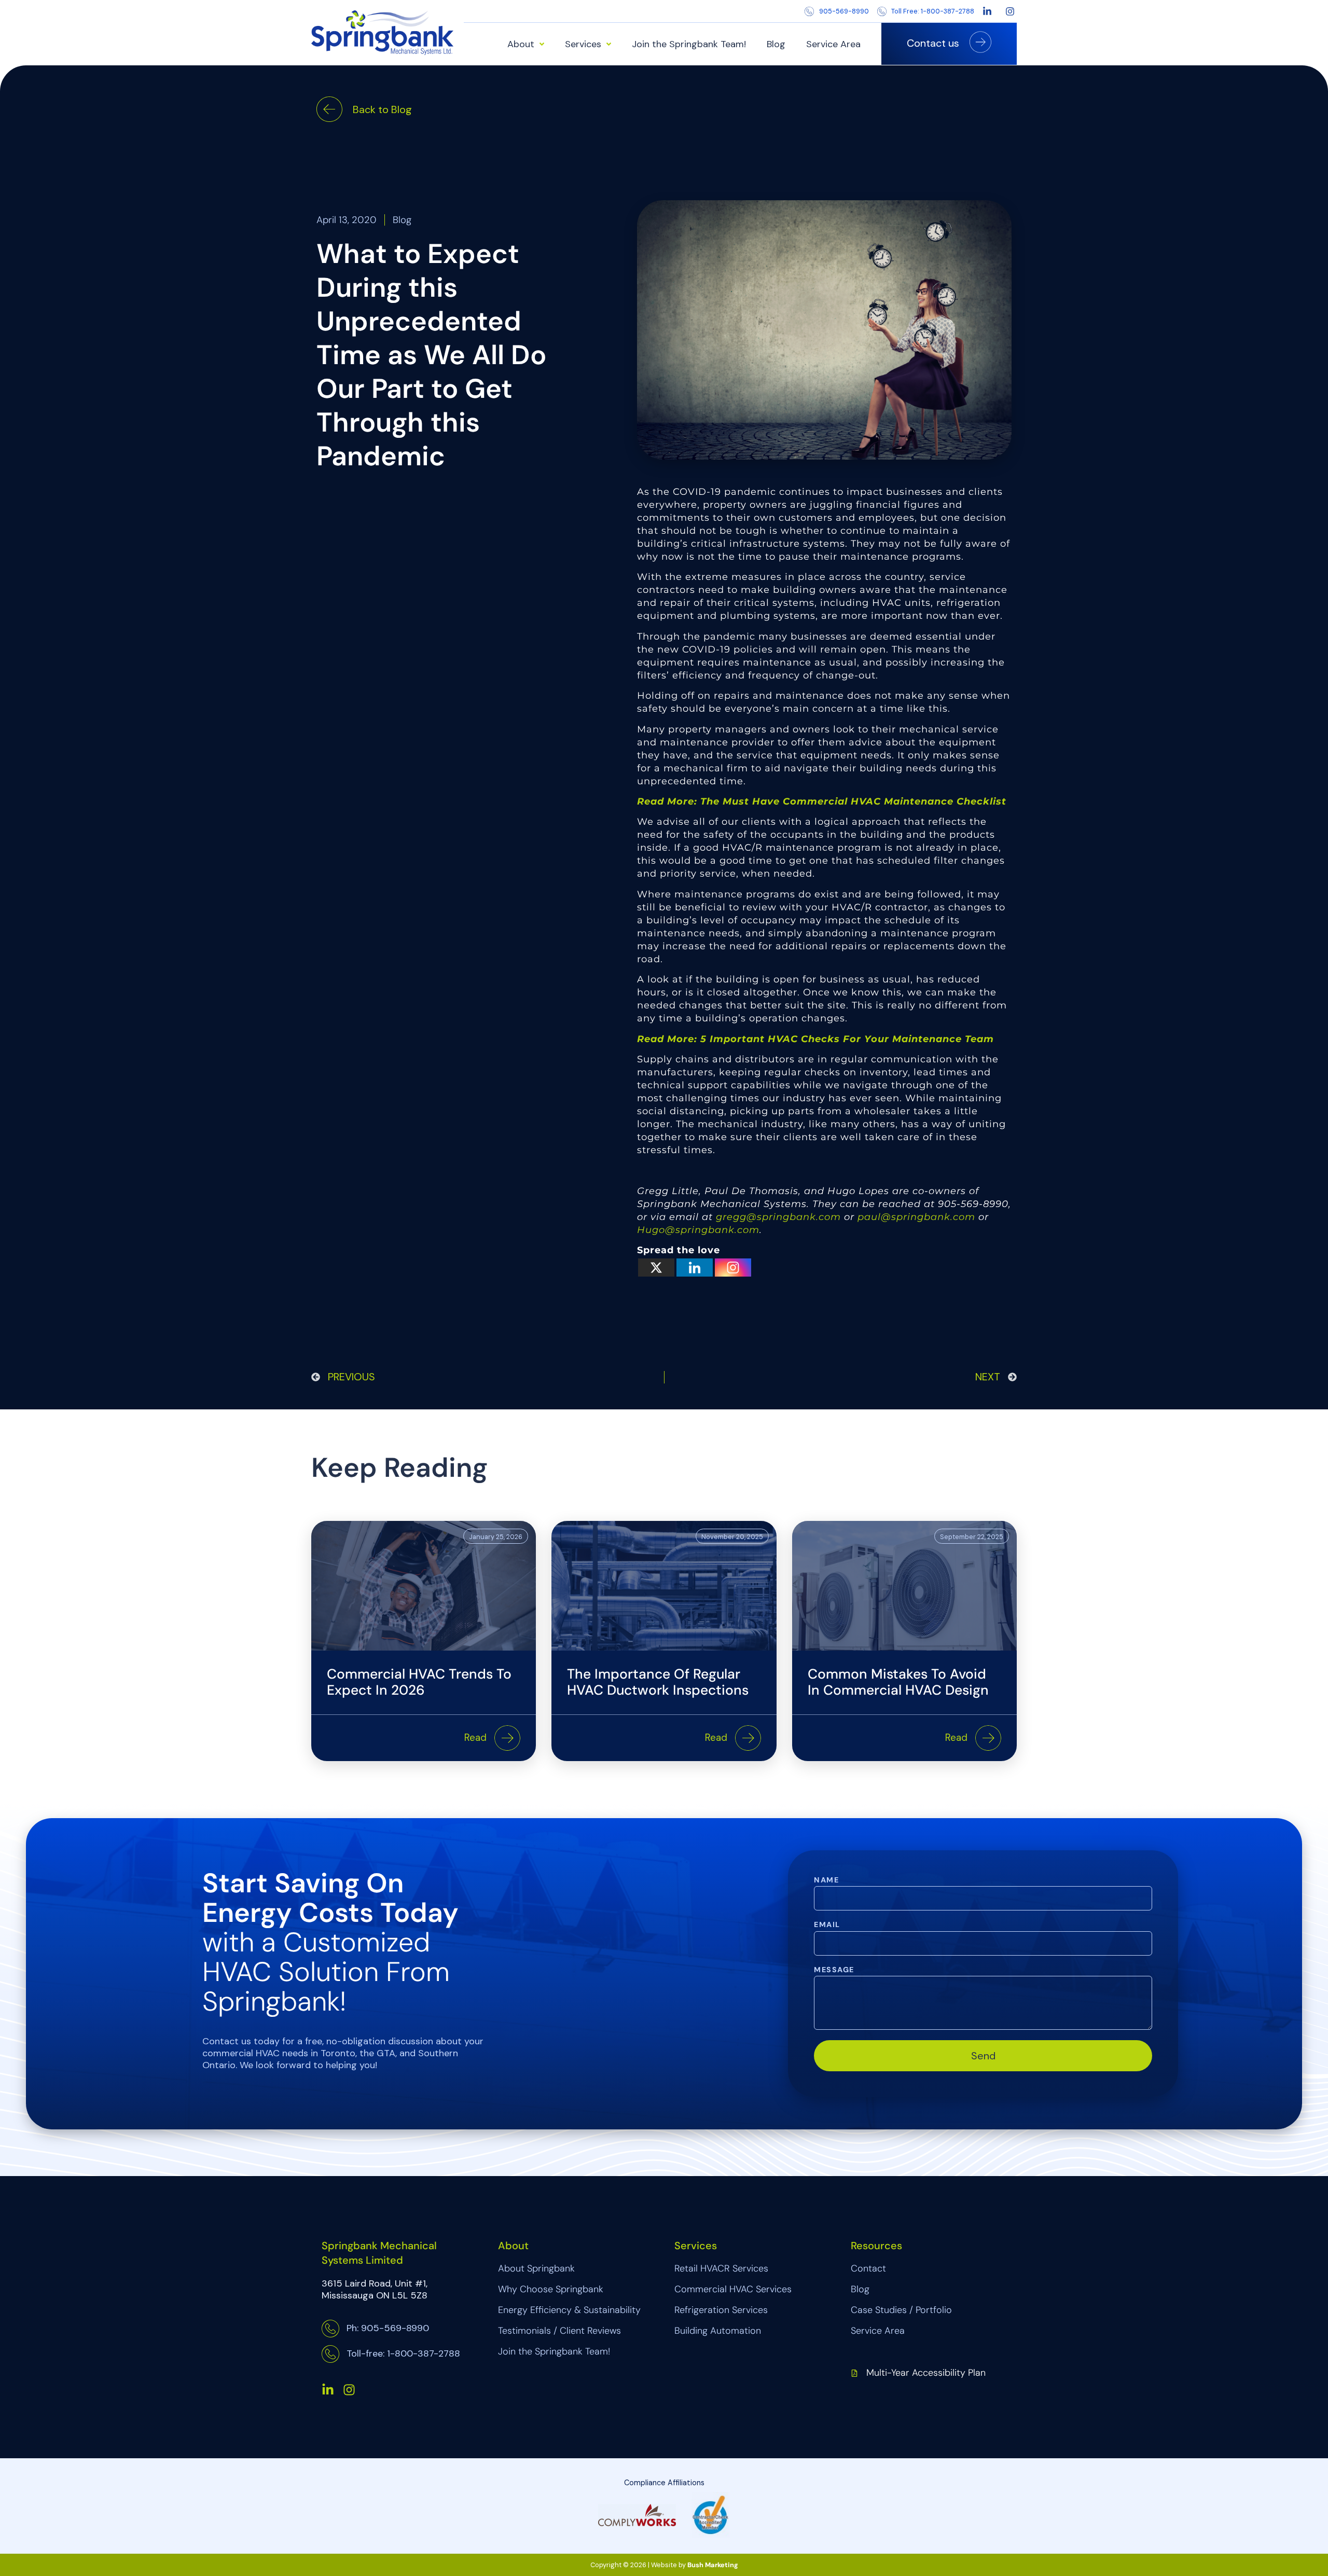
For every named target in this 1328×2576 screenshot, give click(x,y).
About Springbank (536, 2268)
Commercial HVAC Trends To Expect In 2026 (419, 1682)
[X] (656, 1268)
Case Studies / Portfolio (901, 2310)
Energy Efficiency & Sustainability (569, 2310)
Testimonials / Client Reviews (559, 2331)
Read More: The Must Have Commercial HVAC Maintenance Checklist (822, 801)
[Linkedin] (695, 1268)
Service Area (833, 44)
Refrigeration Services (721, 2310)
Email (827, 1925)
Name (826, 1880)
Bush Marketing (713, 2565)
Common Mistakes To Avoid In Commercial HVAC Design (898, 1682)
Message (834, 1970)
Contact (868, 2268)
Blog (776, 44)
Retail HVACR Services (721, 2268)
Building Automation (718, 2331)
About (521, 44)
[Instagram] (733, 1268)
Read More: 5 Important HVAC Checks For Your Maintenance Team (815, 1039)
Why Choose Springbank (551, 2289)
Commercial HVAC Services (733, 2289)
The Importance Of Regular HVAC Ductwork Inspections (658, 1682)
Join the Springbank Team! (689, 44)
